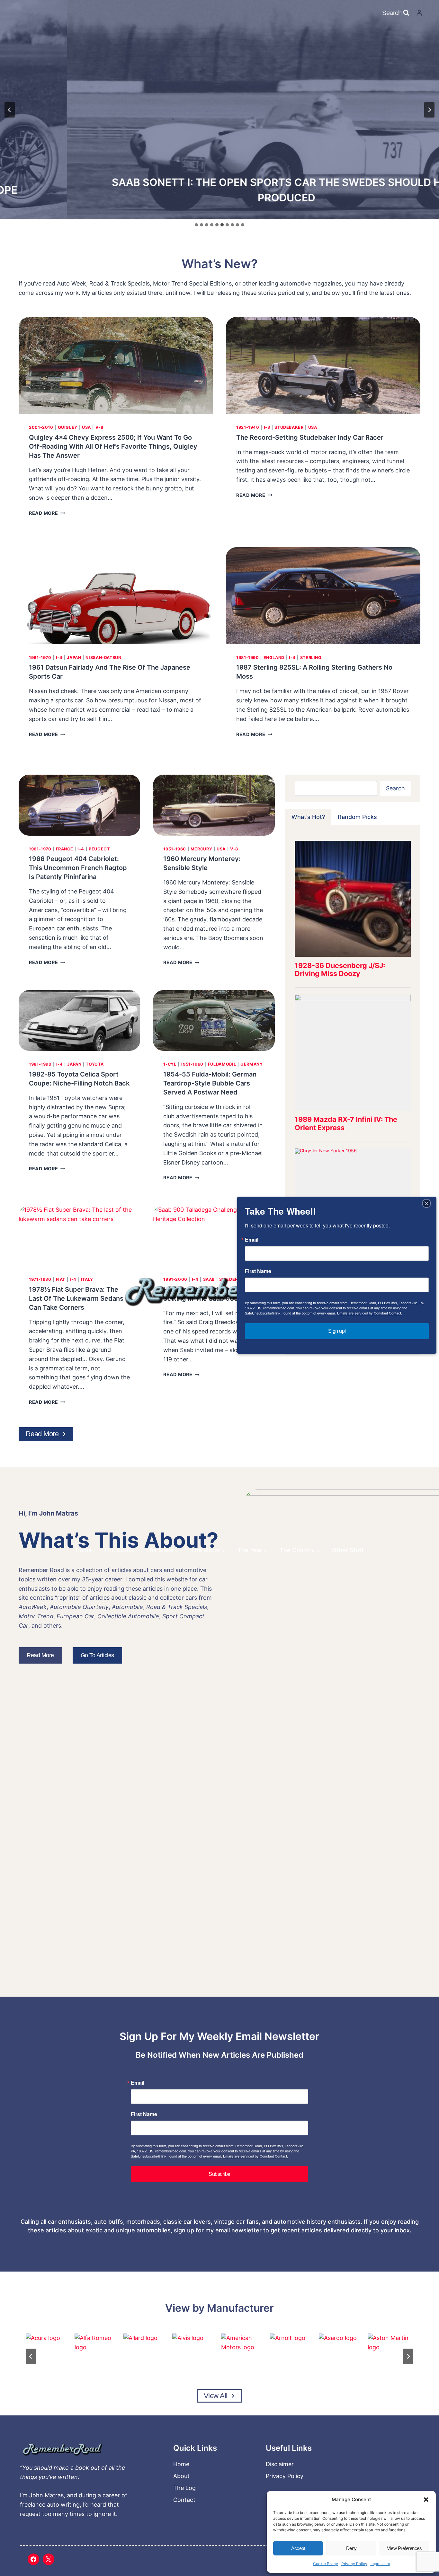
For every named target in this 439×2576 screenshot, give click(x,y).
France (65, 849)
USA (86, 427)
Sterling (311, 658)
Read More (46, 513)
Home (84, 1550)
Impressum (380, 2564)
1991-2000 (175, 1279)
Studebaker (289, 427)
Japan (74, 658)
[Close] (426, 1203)
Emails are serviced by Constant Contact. (255, 2156)
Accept (298, 2548)
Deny (351, 2548)
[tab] (196, 225)
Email (138, 2083)
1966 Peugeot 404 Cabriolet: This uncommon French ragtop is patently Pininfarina (78, 868)
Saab (209, 1279)
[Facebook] (33, 2559)
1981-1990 (248, 658)
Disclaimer (280, 2464)
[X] (49, 2559)
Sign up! (337, 1331)
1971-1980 (40, 1279)
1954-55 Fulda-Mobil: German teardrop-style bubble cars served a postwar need (210, 1083)
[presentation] (116, 366)
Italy (87, 1279)
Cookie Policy (326, 2564)
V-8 (99, 427)
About (181, 2476)
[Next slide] (429, 110)
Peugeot (99, 849)
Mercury (201, 849)
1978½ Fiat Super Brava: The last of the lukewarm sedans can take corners (76, 1298)
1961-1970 (40, 658)
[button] (426, 2500)
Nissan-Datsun (103, 658)
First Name (144, 2114)
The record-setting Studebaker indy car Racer (310, 437)
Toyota (95, 1064)
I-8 (267, 427)
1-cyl (170, 1064)
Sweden (229, 1279)
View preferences (404, 2548)
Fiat (61, 1279)
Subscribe (219, 2174)
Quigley (68, 427)
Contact (184, 2500)
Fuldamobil (222, 1064)
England (274, 658)
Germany (251, 1064)
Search (395, 788)
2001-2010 (41, 427)
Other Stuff (348, 1550)
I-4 (59, 658)
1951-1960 (175, 849)
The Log (184, 2488)
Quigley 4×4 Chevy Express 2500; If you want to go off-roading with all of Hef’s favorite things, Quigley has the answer (113, 446)
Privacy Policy (354, 2564)
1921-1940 (248, 427)
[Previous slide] (10, 110)
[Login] (419, 13)
